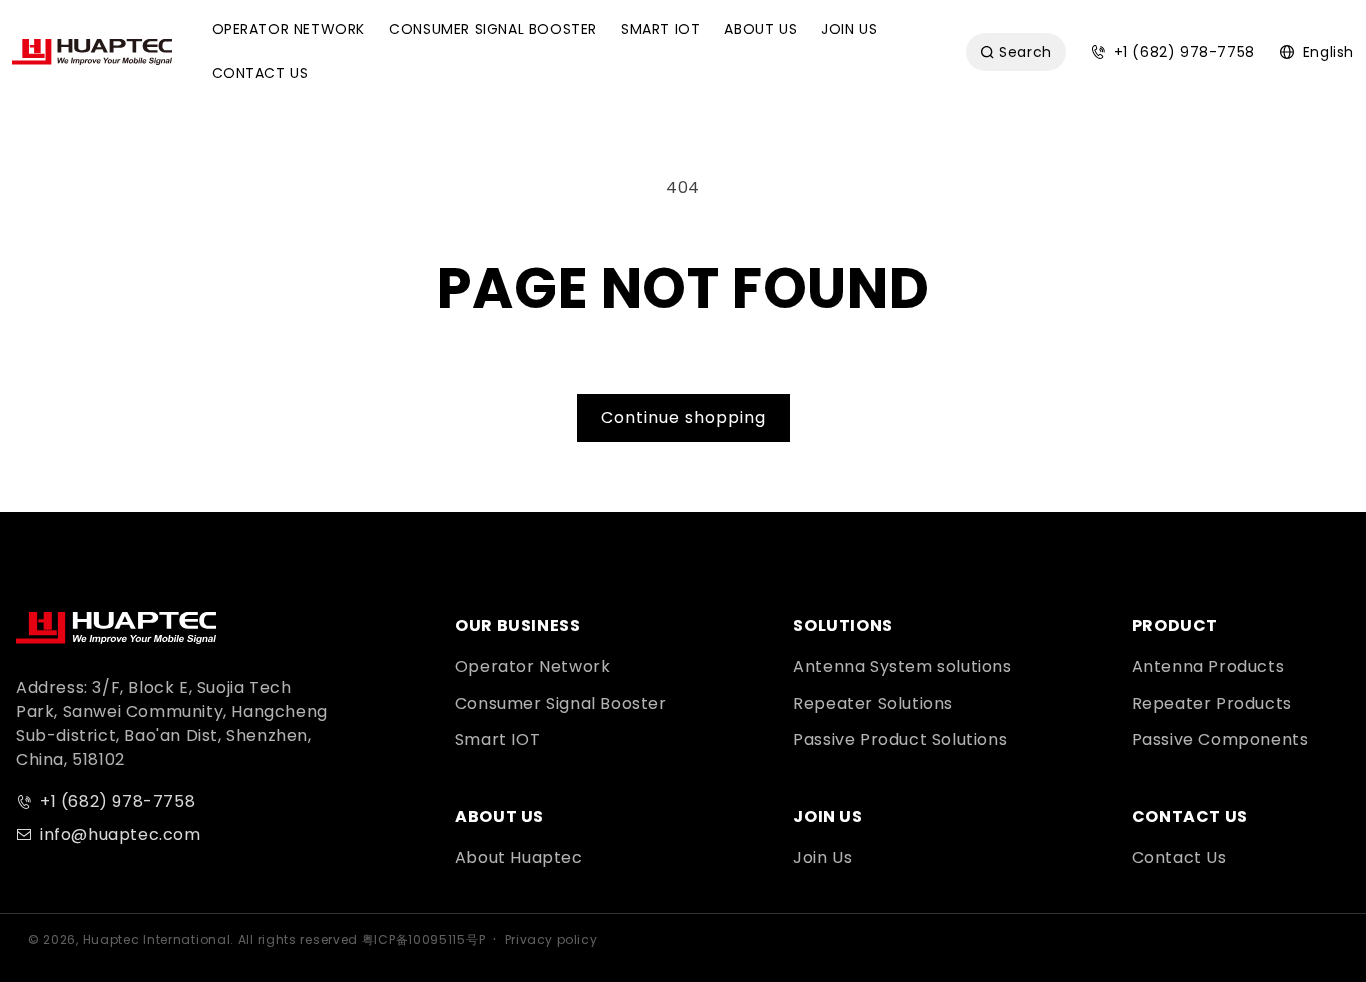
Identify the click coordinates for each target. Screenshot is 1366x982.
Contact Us (1179, 857)
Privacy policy (551, 940)
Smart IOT (497, 739)
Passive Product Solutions (900, 739)
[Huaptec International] (116, 628)
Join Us (822, 857)
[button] (289, 30)
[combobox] (1016, 52)
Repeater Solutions (873, 703)
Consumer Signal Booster (561, 703)
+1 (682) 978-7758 (117, 801)
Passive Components (1220, 739)
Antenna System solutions (902, 666)
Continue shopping (683, 417)
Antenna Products (1208, 666)
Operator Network (533, 666)
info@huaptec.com (120, 834)
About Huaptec (519, 857)
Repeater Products (1212, 703)
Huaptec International (157, 939)
